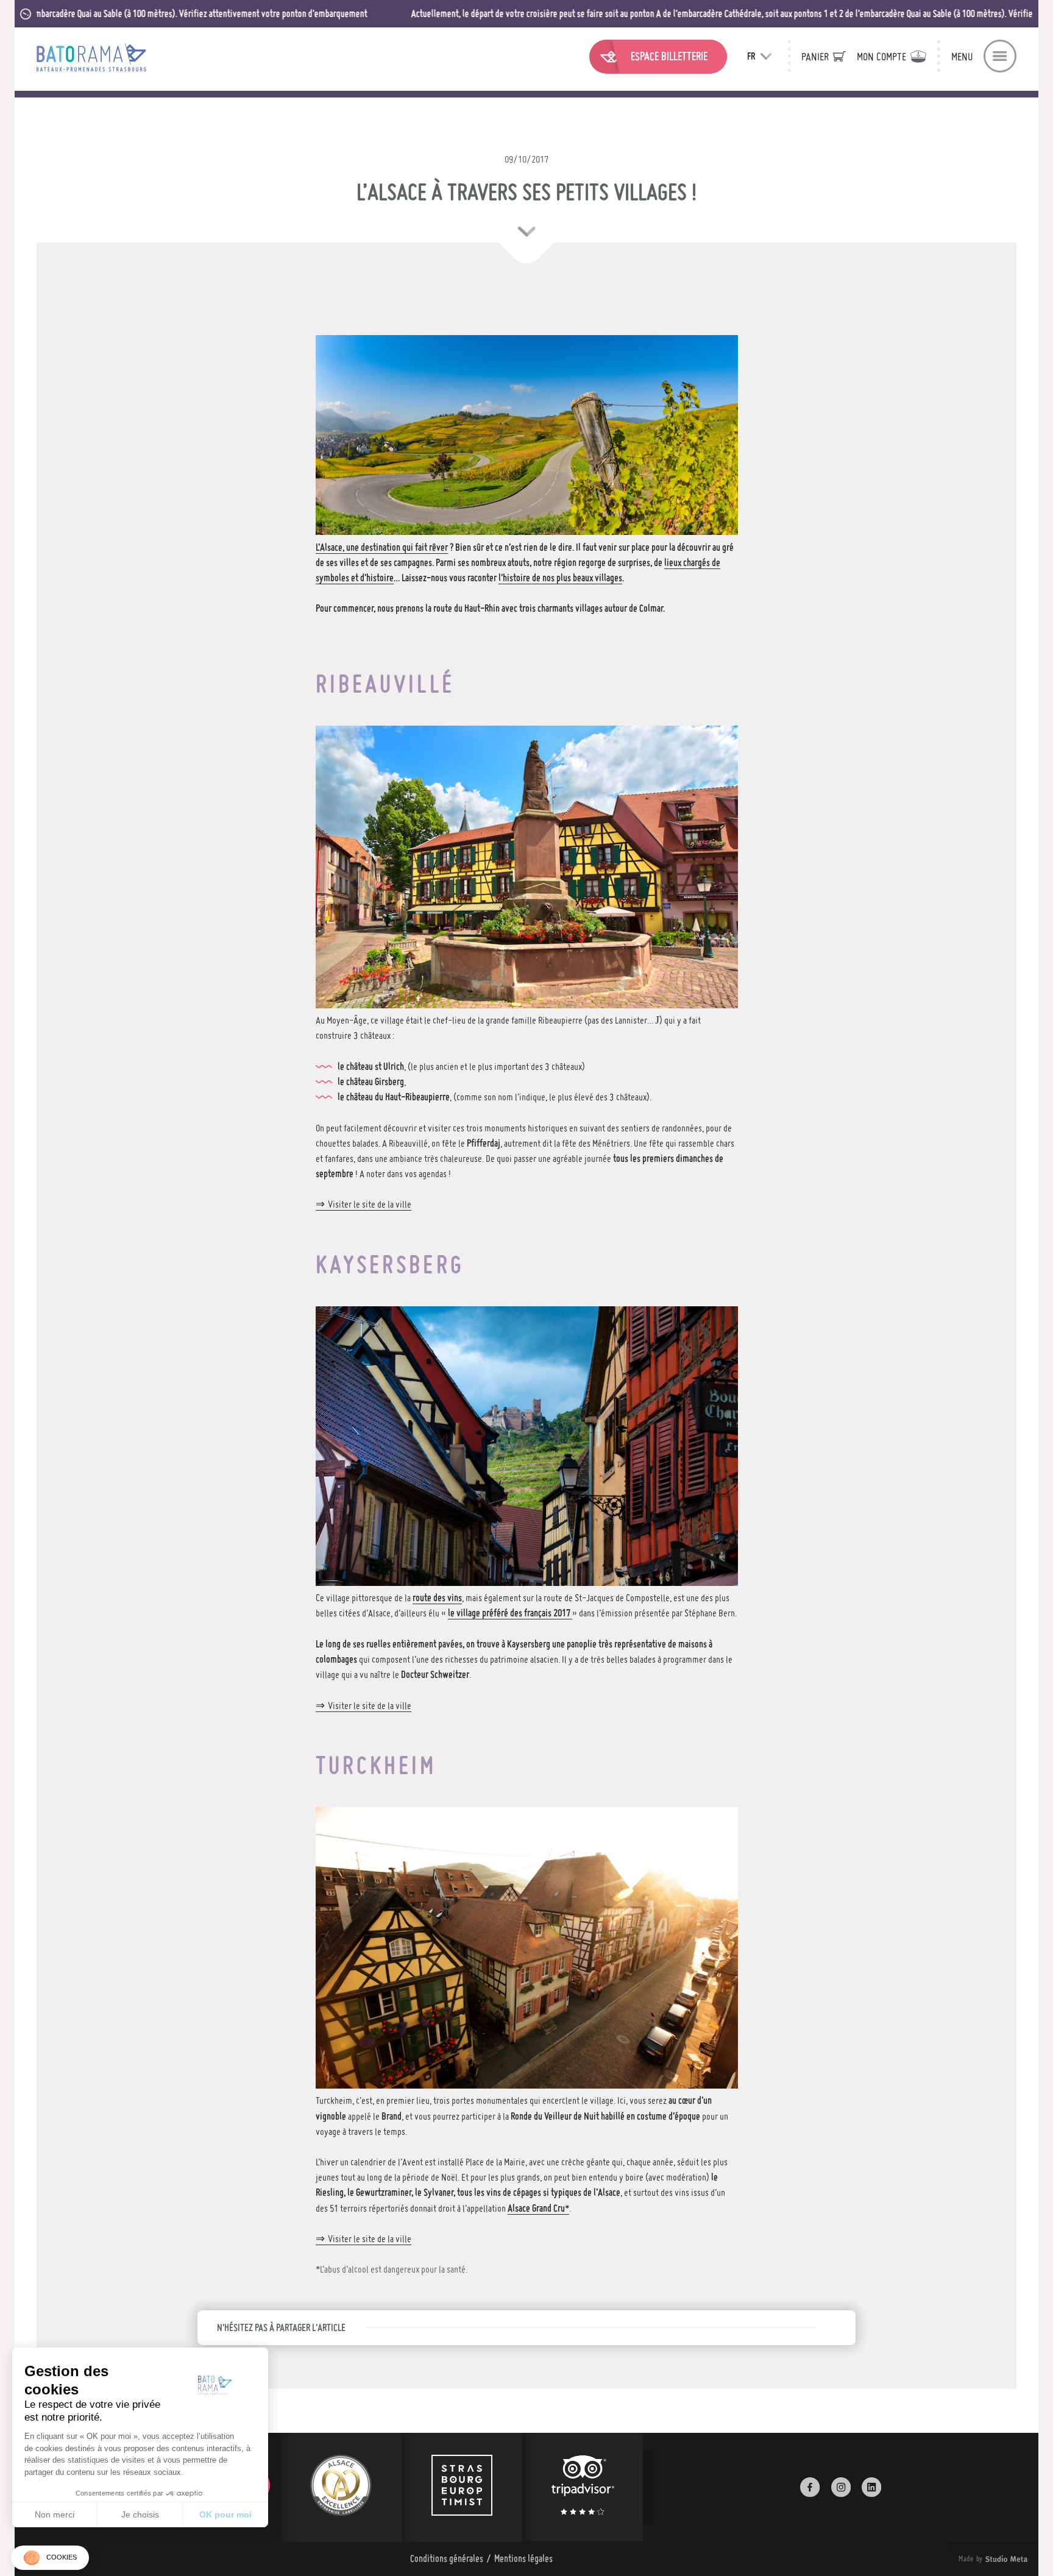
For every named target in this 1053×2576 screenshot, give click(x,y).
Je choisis (140, 2514)
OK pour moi (225, 2514)
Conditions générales (447, 2558)
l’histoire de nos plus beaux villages (560, 578)
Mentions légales (523, 2558)
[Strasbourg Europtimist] (462, 2487)
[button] (50, 2558)
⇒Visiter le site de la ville (363, 1204)
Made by (978, 2559)
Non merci (55, 2514)
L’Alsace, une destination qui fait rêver (382, 547)
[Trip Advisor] (583, 2487)
